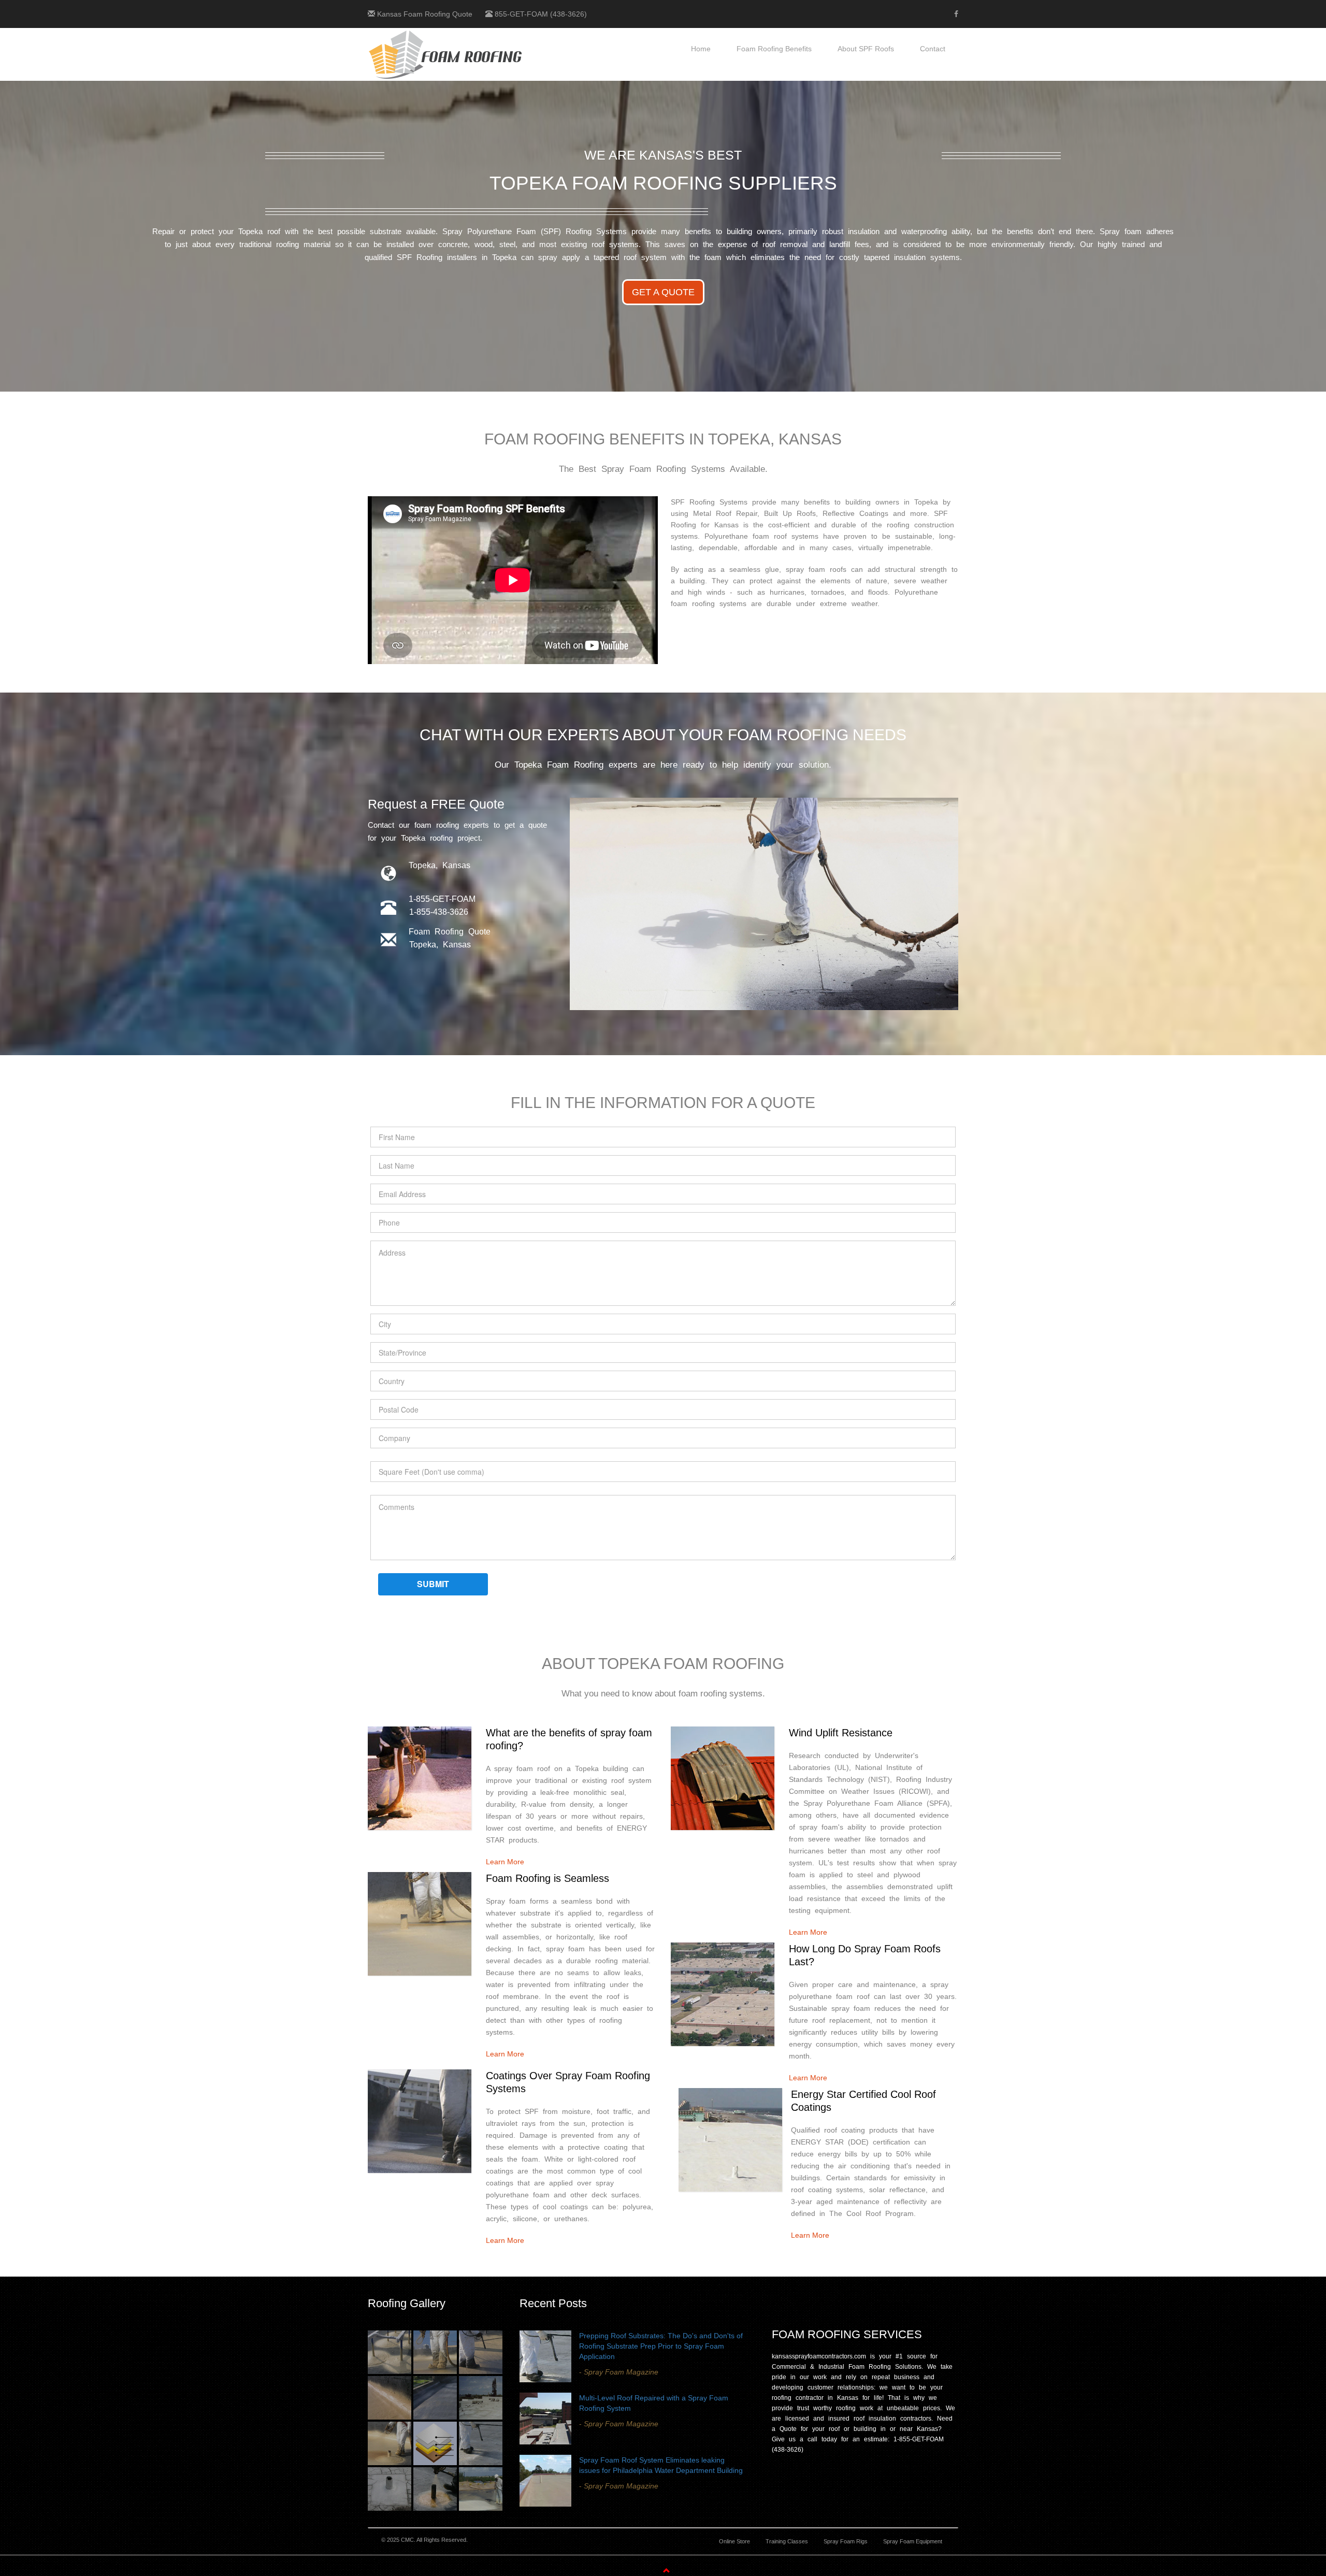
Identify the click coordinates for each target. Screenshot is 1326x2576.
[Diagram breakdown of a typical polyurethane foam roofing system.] (435, 2443)
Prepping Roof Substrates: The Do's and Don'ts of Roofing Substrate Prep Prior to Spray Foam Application (661, 2346)
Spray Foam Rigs (846, 2541)
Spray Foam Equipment (913, 2541)
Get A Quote (663, 292)
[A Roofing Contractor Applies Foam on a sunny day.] (435, 2352)
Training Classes (787, 2541)
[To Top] (335, 2571)
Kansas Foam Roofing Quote (425, 14)
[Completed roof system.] (481, 2398)
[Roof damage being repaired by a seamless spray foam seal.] (435, 2489)
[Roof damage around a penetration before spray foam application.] (390, 2489)
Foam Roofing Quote (450, 932)
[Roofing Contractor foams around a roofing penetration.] (390, 2443)
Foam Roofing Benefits (774, 49)
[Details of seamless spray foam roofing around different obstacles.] (390, 2352)
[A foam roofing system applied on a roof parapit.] (390, 2398)
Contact (933, 49)
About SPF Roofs (866, 49)
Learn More (505, 1862)
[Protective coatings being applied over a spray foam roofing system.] (481, 2352)
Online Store (734, 2541)
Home (701, 49)
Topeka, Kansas (440, 945)
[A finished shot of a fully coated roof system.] (435, 2398)
